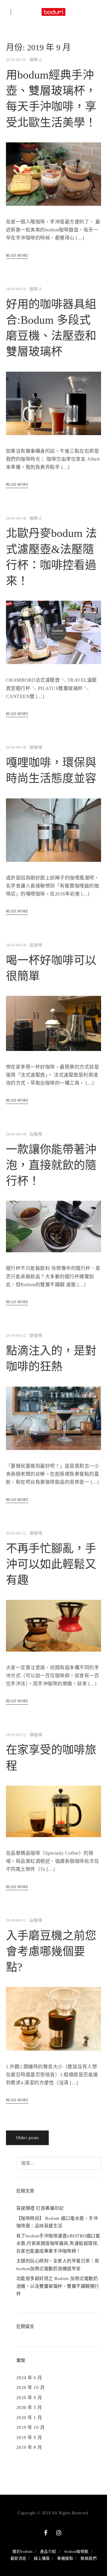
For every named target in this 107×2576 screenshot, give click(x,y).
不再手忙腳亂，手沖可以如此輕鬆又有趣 (51, 1564)
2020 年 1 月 (29, 2418)
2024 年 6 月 (29, 2378)
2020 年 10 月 (30, 2387)
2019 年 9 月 (29, 2438)
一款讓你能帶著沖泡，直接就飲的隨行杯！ (51, 1165)
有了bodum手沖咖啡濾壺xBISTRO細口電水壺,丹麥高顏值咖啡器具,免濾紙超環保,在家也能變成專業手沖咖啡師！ (58, 2244)
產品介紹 (48, 2551)
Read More (17, 256)
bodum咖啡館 (77, 2551)
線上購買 (42, 2558)
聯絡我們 (89, 2558)
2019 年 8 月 (29, 2447)
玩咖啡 (36, 945)
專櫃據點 (65, 2558)
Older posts (27, 2138)
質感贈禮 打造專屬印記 (40, 2208)
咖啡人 (36, 60)
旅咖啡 (36, 747)
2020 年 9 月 (29, 2398)
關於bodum (22, 2551)
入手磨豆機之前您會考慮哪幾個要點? (51, 1951)
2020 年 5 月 (29, 2407)
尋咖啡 (36, 1533)
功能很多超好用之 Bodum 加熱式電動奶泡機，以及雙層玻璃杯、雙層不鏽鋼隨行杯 (58, 2286)
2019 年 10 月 (30, 2427)
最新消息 (18, 2558)
